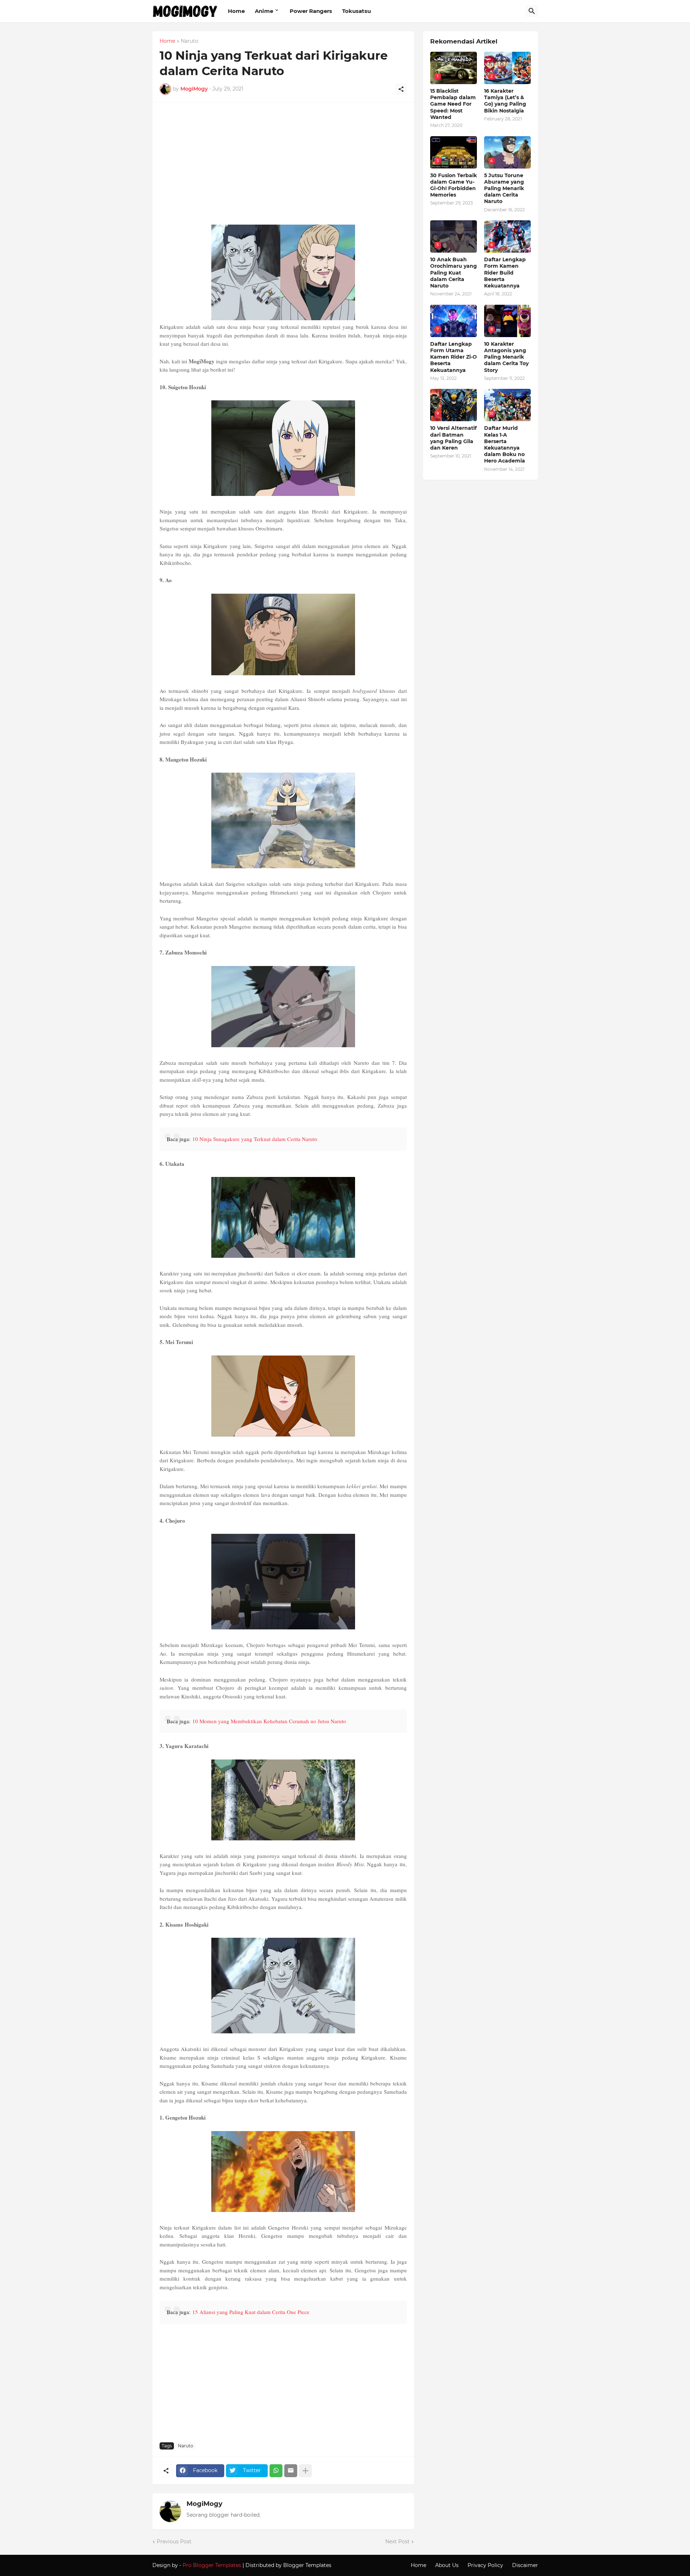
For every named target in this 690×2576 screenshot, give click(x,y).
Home (236, 11)
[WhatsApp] (276, 2471)
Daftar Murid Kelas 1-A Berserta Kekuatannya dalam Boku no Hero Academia (505, 444)
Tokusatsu (356, 11)
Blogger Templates (307, 2565)
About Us (447, 2565)
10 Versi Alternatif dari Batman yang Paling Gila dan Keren (453, 438)
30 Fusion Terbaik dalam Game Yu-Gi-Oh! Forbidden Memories (454, 185)
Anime (264, 11)
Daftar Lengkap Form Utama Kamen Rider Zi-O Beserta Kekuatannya (454, 357)
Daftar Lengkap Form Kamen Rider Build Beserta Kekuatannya (505, 273)
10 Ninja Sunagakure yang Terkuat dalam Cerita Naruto (255, 1139)
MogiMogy (204, 2504)
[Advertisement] (283, 167)
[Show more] (305, 2471)
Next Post (397, 2541)
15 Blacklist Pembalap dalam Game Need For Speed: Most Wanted (453, 104)
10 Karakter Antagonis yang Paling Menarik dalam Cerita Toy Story (506, 357)
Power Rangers (311, 11)
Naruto (190, 41)
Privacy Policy (485, 2565)
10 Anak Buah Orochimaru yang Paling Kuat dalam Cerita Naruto (454, 273)
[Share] (401, 89)
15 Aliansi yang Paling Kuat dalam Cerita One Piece (251, 2312)
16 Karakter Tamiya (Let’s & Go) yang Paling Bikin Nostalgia (505, 101)
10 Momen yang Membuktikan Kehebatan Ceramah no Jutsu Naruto (269, 1721)
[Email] (291, 2471)
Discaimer (525, 2565)
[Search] (532, 11)
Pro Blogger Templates (212, 2565)
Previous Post (174, 2541)
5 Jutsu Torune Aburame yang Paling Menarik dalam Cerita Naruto (504, 188)
